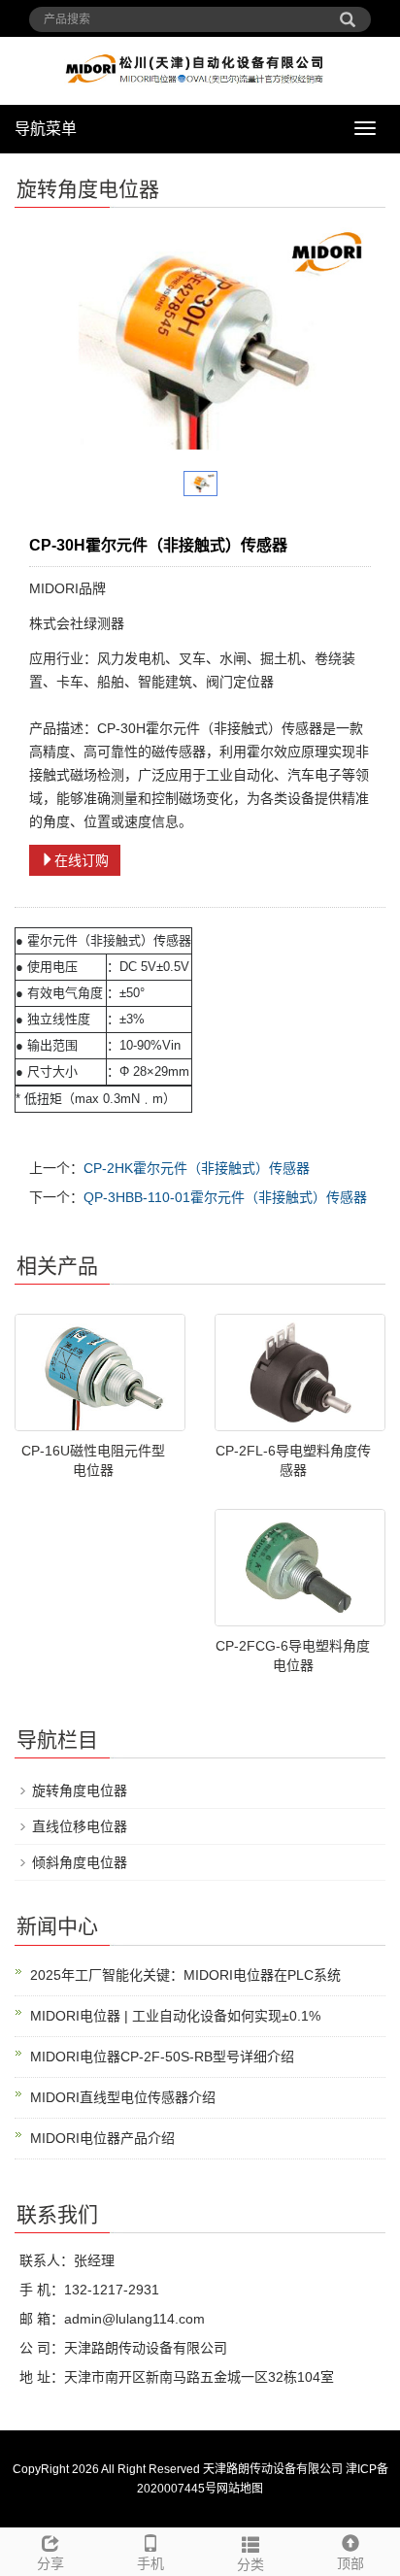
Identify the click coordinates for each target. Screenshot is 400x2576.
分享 (50, 2563)
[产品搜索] (348, 13)
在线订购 (82, 860)
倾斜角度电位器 (80, 1862)
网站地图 (240, 2489)
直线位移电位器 (80, 1826)
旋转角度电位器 (80, 1790)
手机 (150, 2563)
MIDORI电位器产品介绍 (102, 2138)
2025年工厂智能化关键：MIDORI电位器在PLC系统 (185, 1975)
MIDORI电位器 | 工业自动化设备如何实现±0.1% (175, 2016)
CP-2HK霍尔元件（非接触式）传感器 (197, 1168)
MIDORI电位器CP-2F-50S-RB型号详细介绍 (162, 2057)
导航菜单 (46, 129)
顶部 (350, 2563)
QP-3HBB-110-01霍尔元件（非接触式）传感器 (225, 1197)
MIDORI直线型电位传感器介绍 (123, 2097)
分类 (250, 2564)
